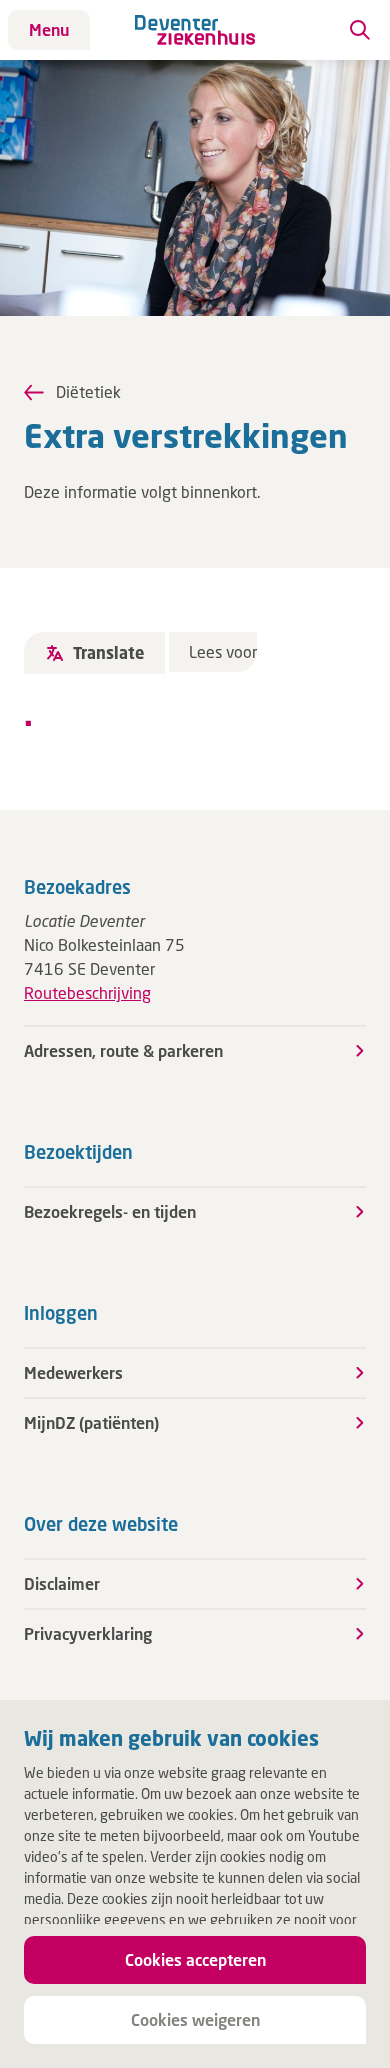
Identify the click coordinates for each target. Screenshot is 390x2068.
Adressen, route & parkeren (123, 1050)
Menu (49, 29)
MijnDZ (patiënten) (91, 1422)
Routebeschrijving (87, 992)
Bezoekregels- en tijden (110, 1211)
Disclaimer (62, 1583)
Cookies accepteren (195, 1959)
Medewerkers (73, 1372)
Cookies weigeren (195, 2019)
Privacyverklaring (88, 1633)
